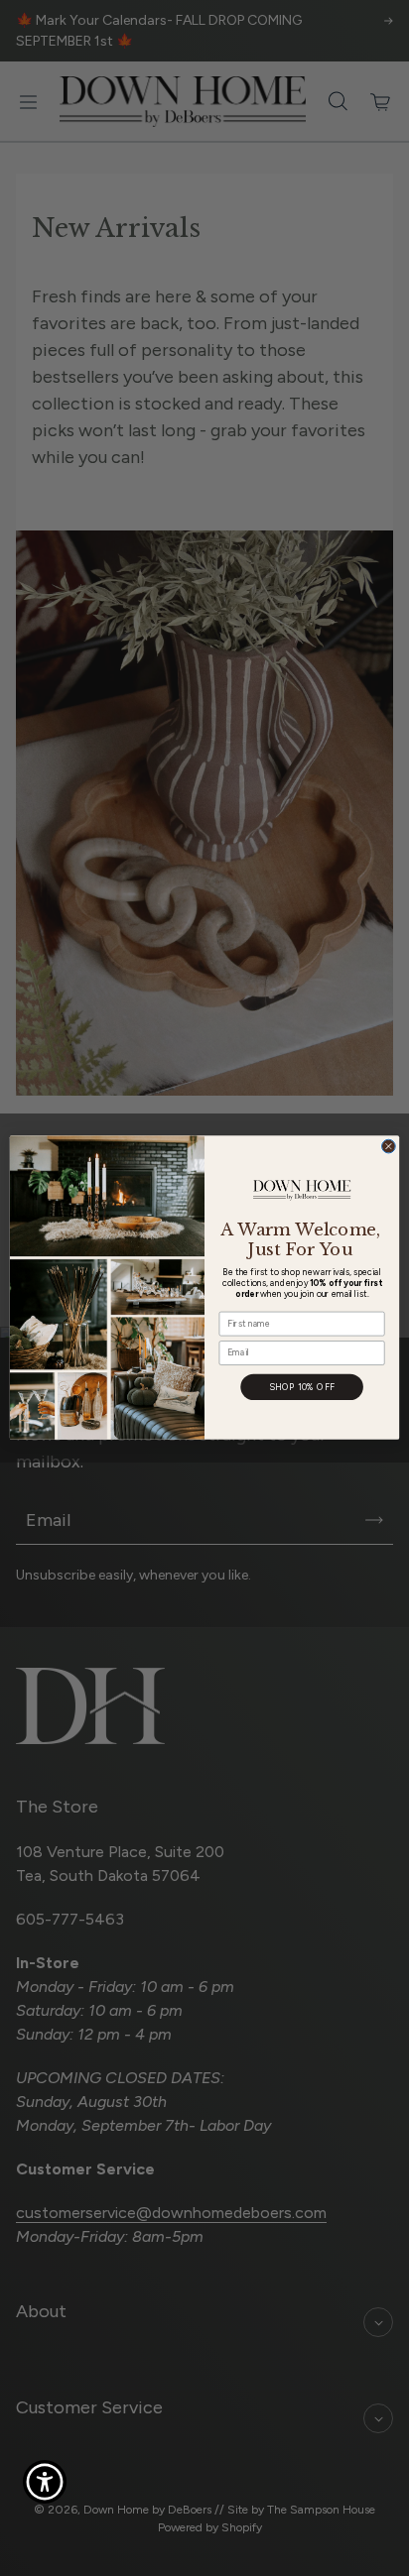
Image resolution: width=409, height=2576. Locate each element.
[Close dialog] (389, 1147)
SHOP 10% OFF (302, 1388)
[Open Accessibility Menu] (45, 2482)
